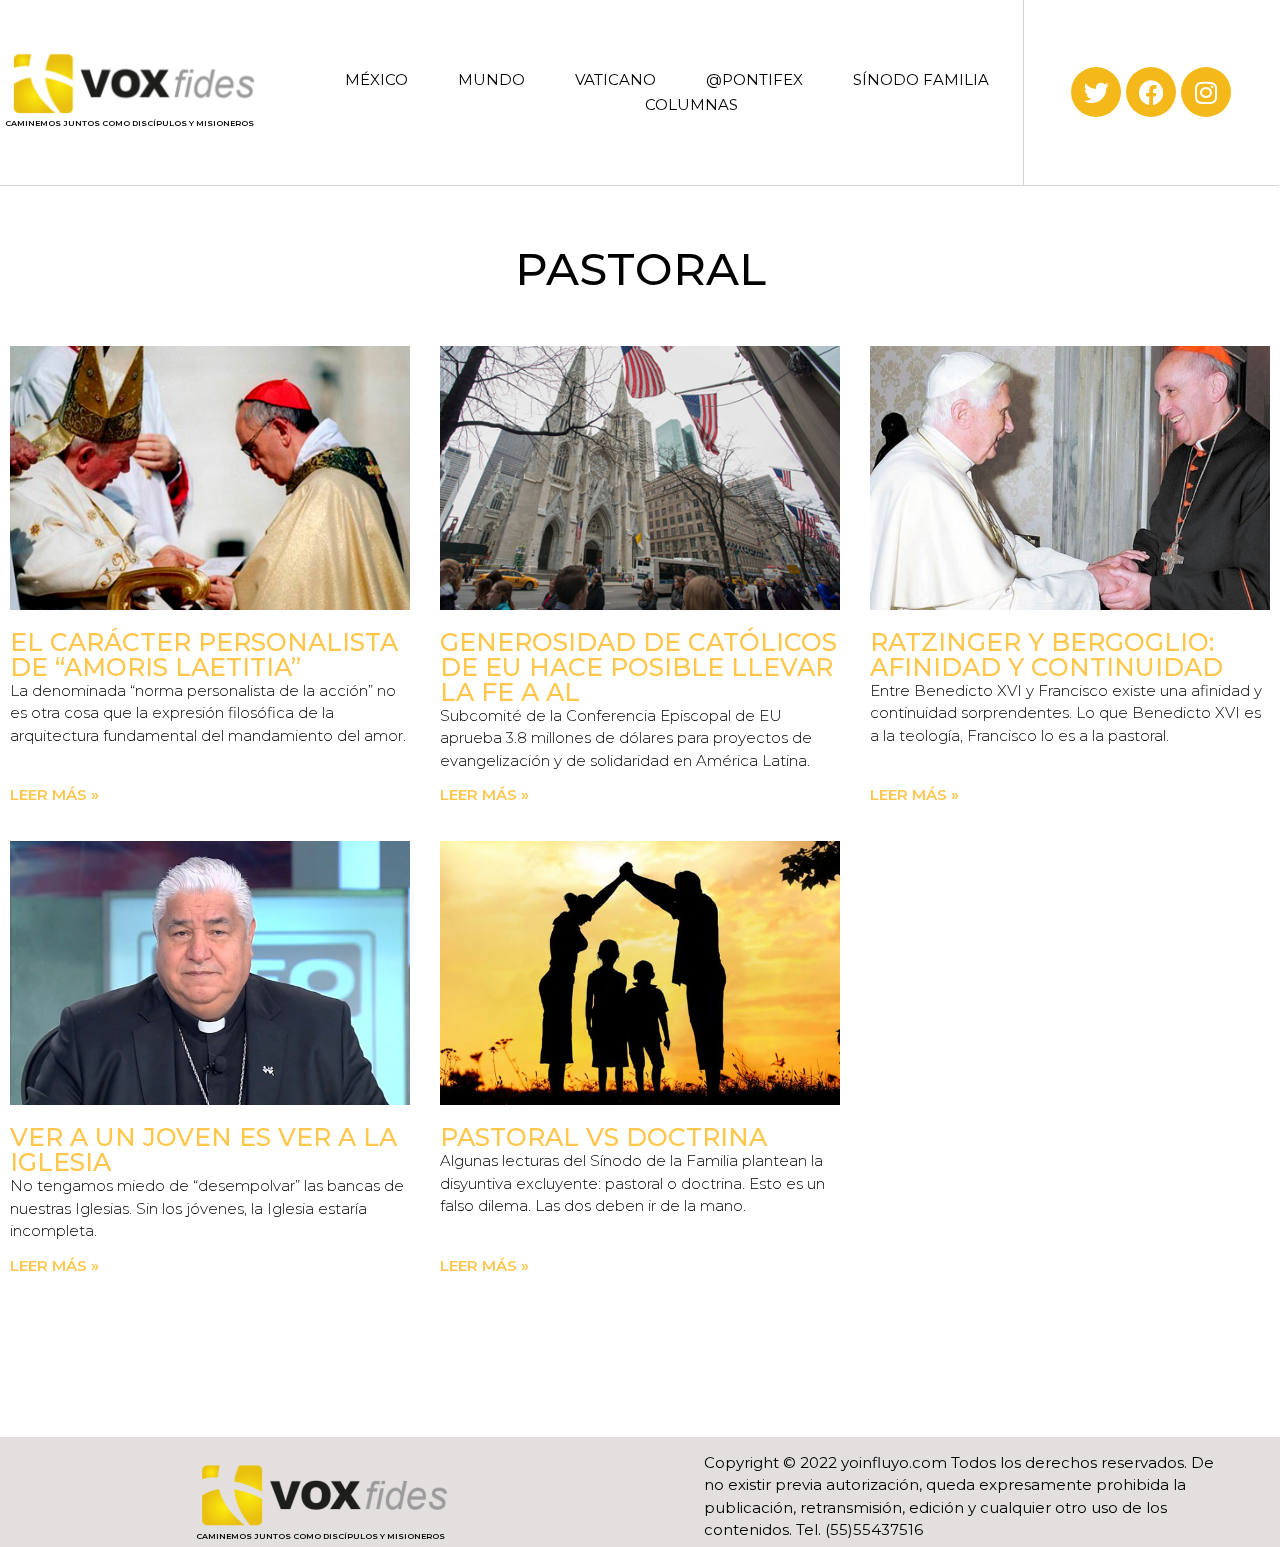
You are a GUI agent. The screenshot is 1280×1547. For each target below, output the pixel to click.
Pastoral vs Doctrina (603, 1137)
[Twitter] (1096, 92)
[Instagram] (1206, 92)
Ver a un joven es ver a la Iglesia (203, 1149)
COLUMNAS (691, 104)
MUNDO (491, 79)
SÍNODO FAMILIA (921, 79)
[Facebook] (1151, 92)
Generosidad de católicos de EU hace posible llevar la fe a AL (638, 667)
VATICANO (615, 79)
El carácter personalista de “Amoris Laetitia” (204, 654)
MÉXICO (376, 79)
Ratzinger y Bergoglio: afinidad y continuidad (1046, 654)
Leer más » (54, 794)
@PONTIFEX (754, 79)
